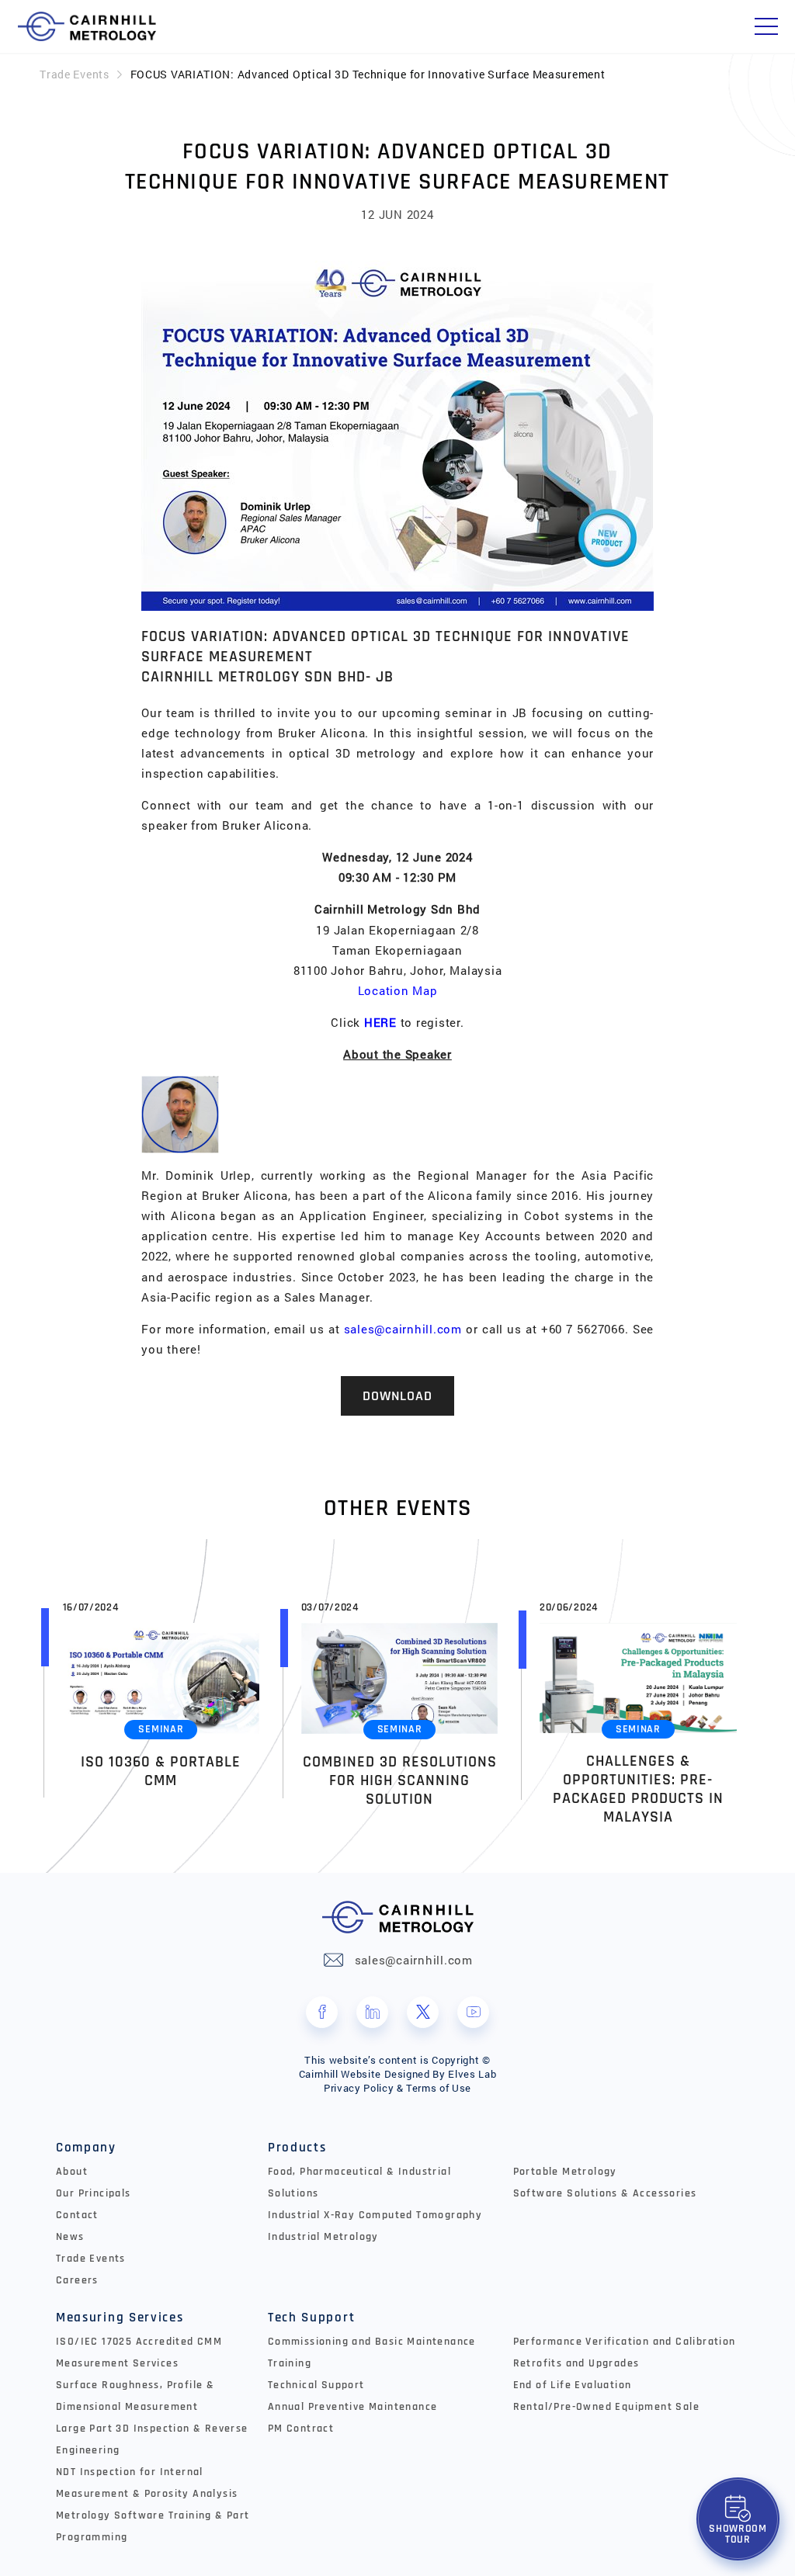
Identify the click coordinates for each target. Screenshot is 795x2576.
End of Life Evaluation (573, 2385)
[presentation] (23, 1709)
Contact (77, 2215)
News (70, 2237)
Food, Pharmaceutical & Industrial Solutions (359, 2182)
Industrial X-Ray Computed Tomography (375, 2215)
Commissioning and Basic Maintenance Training (372, 2352)
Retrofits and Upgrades (576, 2363)
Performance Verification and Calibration (625, 2342)
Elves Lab (472, 2074)
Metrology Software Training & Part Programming (153, 2526)
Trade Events (74, 74)
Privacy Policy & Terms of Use (397, 2088)
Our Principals (94, 2193)
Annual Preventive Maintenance (353, 2407)
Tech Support (311, 2318)
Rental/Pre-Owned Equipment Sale (606, 2407)
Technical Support (316, 2385)
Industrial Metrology (323, 2237)
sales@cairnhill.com (403, 1329)
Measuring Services (120, 2318)
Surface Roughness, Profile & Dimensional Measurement (135, 2396)
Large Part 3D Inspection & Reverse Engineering (152, 2439)
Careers (77, 2280)
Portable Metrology (565, 2172)
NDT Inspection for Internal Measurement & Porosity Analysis (147, 2483)
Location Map (398, 990)
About (72, 2172)
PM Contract (301, 2429)
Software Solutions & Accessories (605, 2193)
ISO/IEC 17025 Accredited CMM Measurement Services (139, 2352)
